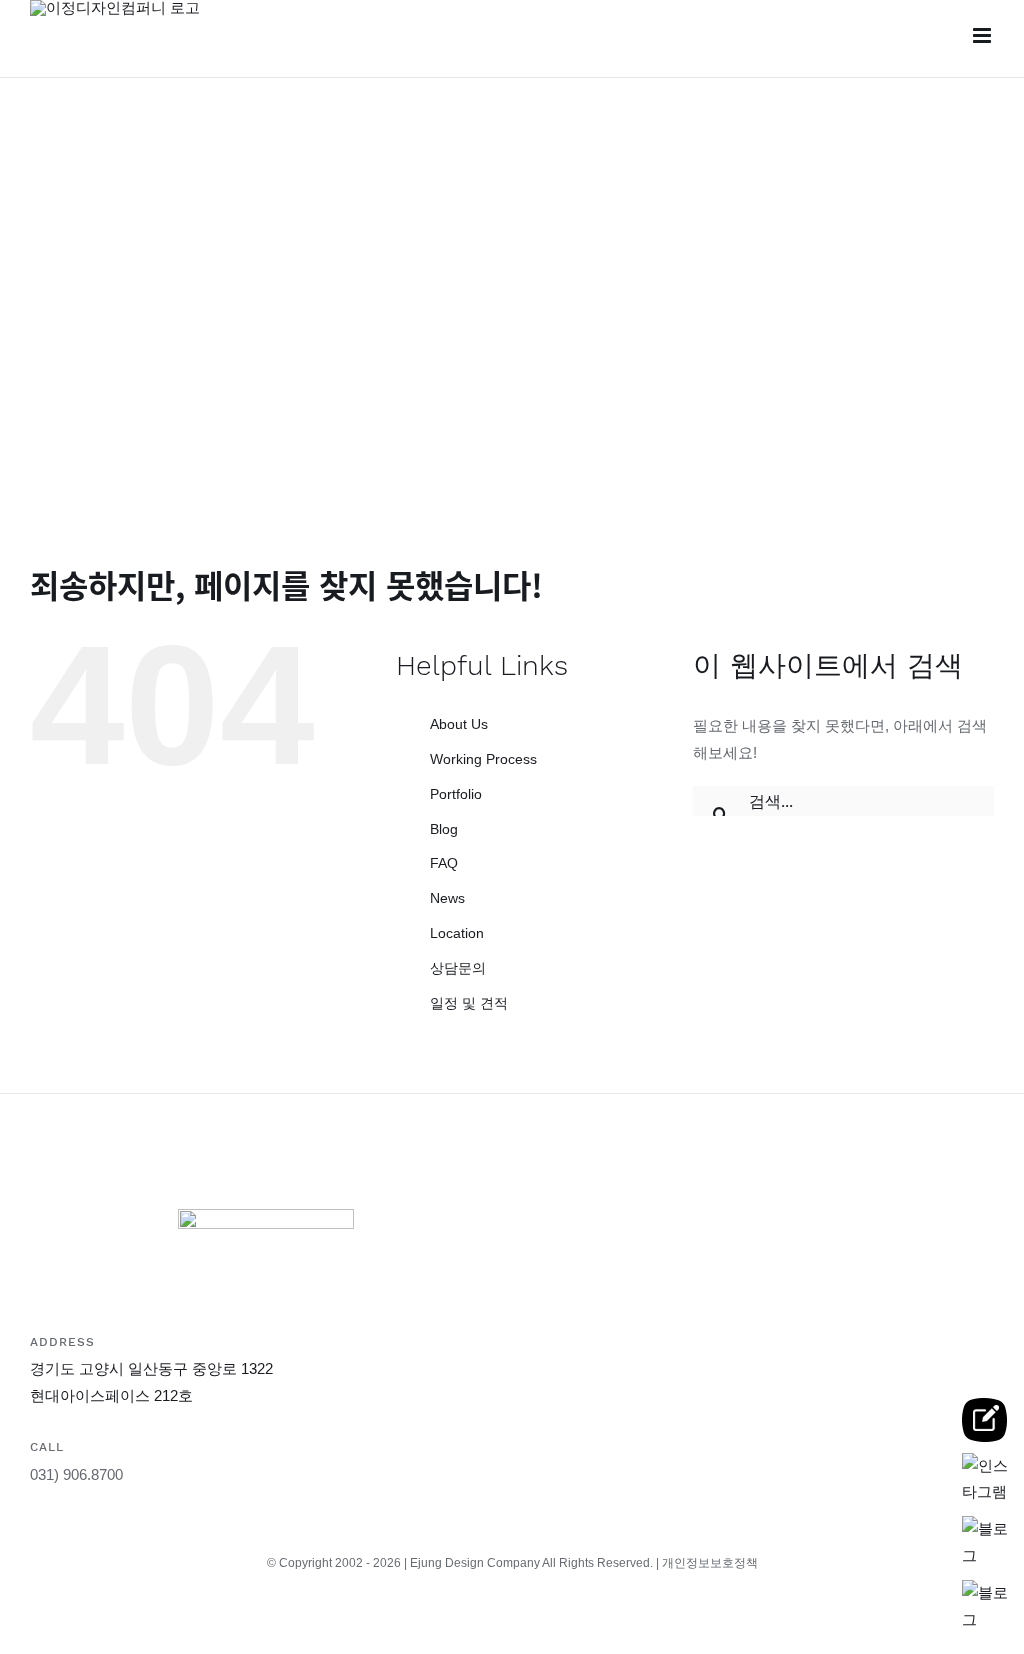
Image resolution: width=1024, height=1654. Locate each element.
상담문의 (458, 968)
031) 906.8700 (76, 1474)
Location (457, 933)
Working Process (483, 759)
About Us (459, 724)
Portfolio (456, 794)
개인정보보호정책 (710, 1563)
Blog (444, 829)
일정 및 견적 (469, 1003)
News (447, 898)
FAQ (444, 863)
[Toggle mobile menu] (983, 35)
